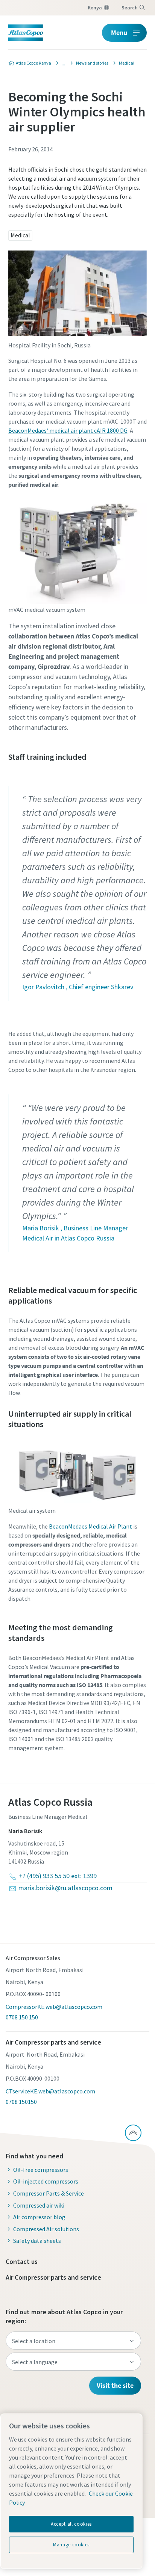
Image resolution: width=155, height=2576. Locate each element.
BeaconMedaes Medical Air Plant (90, 1526)
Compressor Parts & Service (49, 2193)
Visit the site (115, 2385)
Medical (20, 235)
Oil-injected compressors (46, 2181)
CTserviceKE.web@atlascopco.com (50, 2091)
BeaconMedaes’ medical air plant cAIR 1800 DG (68, 430)
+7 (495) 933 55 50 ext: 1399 (58, 1876)
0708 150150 (21, 2102)
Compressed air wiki (39, 2205)
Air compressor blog (39, 2217)
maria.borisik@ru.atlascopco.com (65, 1888)
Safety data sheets (37, 2241)
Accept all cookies (71, 2524)
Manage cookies (71, 2545)
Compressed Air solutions (46, 2229)
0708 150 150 (22, 2017)
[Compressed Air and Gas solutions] (61, 63)
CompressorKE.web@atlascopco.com (54, 2007)
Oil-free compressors (41, 2170)
